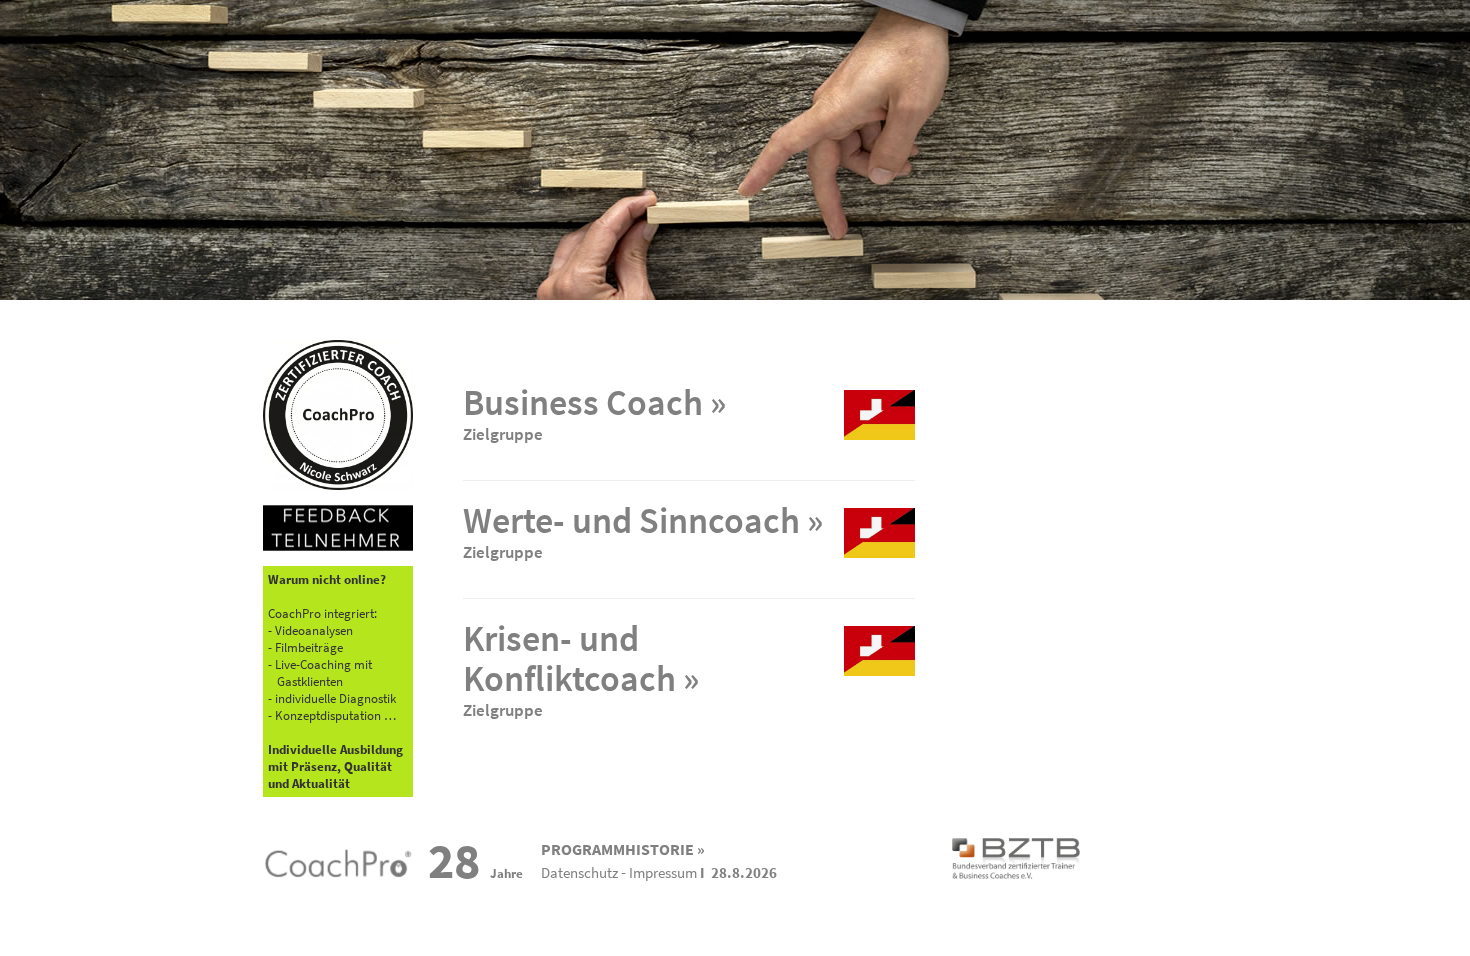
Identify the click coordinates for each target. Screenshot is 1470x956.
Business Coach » (594, 402)
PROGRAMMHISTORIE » (623, 849)
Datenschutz (579, 872)
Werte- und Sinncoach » (643, 520)
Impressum (663, 872)
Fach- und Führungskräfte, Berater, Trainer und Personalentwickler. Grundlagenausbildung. (633, 441)
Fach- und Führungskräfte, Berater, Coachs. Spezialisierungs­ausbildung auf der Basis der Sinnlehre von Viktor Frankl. (624, 559)
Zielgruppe (503, 434)
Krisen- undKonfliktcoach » (581, 658)
